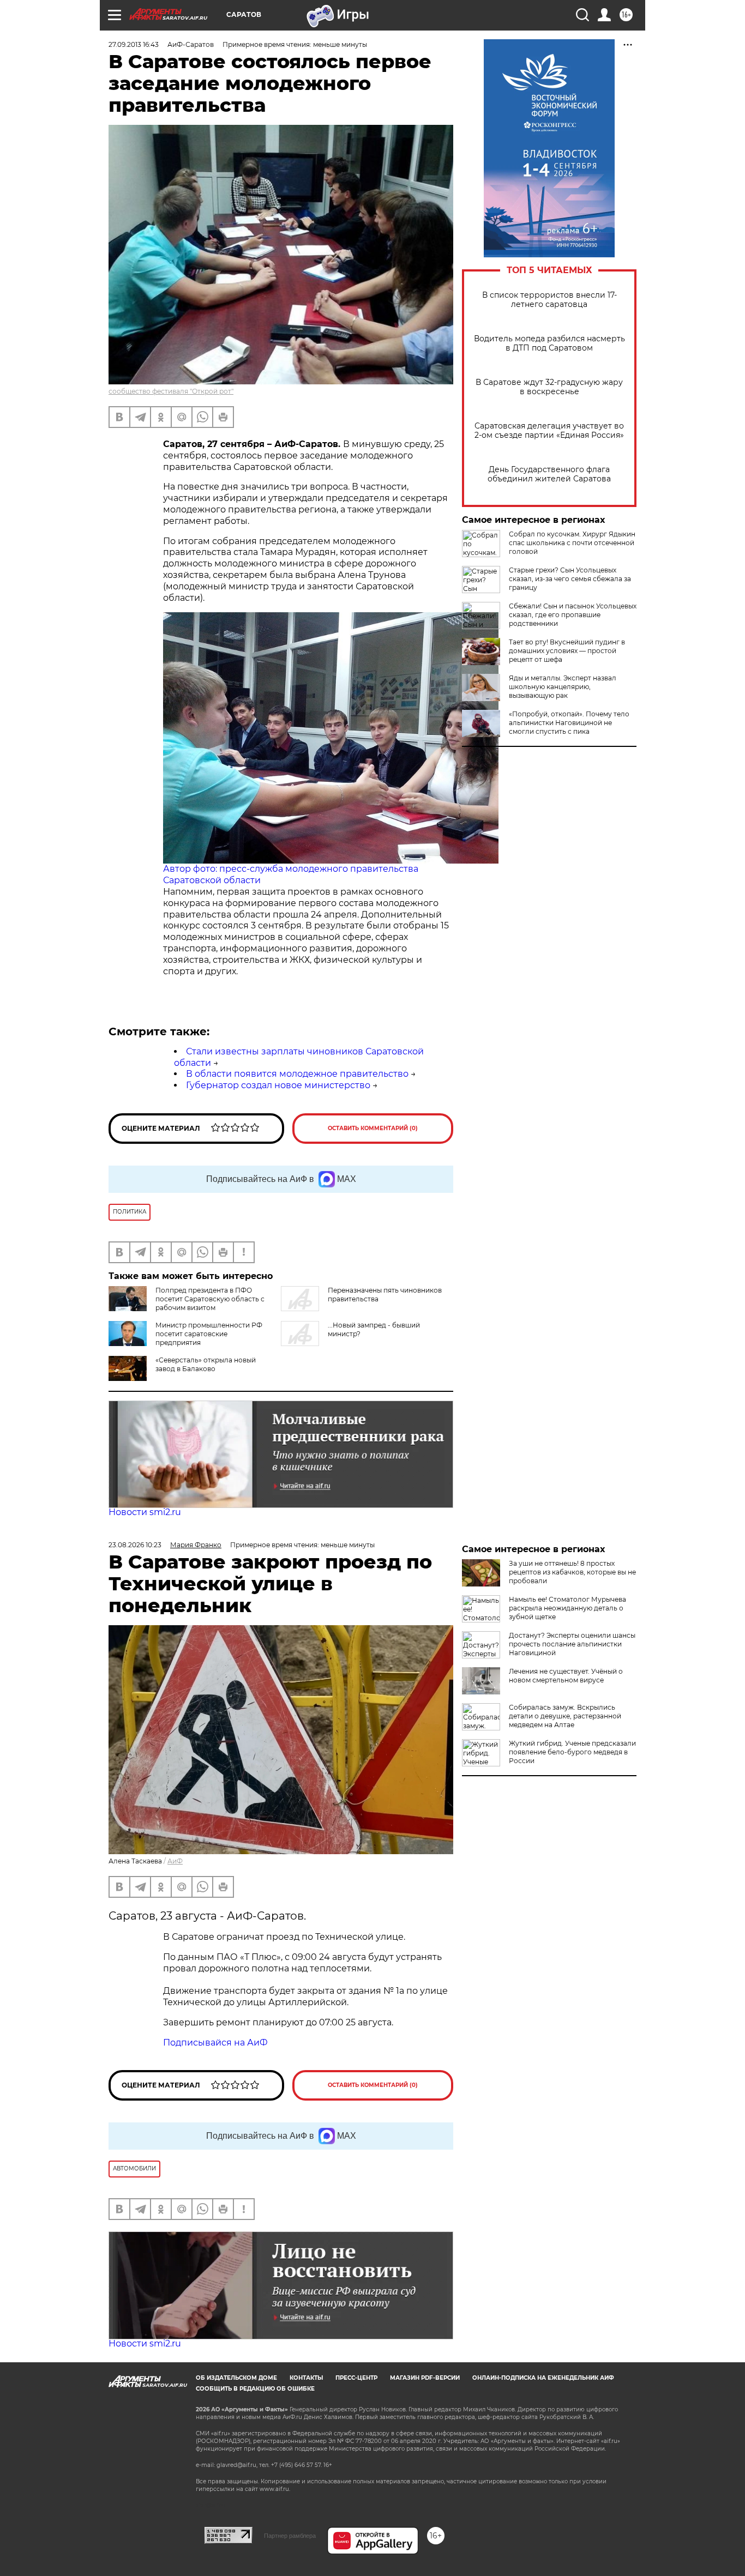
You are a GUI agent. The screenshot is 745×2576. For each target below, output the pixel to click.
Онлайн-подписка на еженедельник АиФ (543, 2378)
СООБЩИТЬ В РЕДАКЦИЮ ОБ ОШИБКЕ (255, 2389)
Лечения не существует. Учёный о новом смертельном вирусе (566, 1676)
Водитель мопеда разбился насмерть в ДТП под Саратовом (549, 343)
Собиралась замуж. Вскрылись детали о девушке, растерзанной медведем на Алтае (565, 1716)
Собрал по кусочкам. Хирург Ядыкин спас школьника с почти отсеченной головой (572, 543)
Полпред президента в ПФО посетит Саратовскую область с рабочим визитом (210, 1299)
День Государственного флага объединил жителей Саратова (549, 474)
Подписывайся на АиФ (215, 2043)
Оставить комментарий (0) (373, 1128)
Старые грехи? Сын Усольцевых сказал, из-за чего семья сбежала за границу (570, 579)
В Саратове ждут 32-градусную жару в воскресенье (549, 387)
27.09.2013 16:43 (134, 44)
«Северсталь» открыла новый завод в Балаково (206, 1364)
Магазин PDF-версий (425, 2378)
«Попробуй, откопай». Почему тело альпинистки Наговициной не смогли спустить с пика (569, 723)
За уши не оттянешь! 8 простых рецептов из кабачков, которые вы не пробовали (572, 1572)
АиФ (175, 1861)
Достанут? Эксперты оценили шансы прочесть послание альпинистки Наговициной (572, 1644)
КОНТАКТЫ (306, 2378)
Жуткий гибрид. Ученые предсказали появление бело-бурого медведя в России (572, 1752)
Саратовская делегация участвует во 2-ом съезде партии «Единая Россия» (549, 431)
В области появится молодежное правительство (297, 1074)
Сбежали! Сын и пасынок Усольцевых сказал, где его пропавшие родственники (573, 615)
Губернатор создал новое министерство (278, 1085)
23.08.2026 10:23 (135, 1545)
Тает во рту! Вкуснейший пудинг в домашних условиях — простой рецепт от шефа (567, 651)
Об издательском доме (236, 2378)
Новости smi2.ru (145, 1512)
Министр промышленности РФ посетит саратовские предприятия (209, 1334)
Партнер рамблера (290, 2536)
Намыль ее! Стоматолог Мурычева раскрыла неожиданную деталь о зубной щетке (567, 1608)
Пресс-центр (356, 2378)
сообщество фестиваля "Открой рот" (171, 391)
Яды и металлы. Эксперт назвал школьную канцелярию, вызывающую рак (563, 687)
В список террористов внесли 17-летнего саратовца (549, 300)
